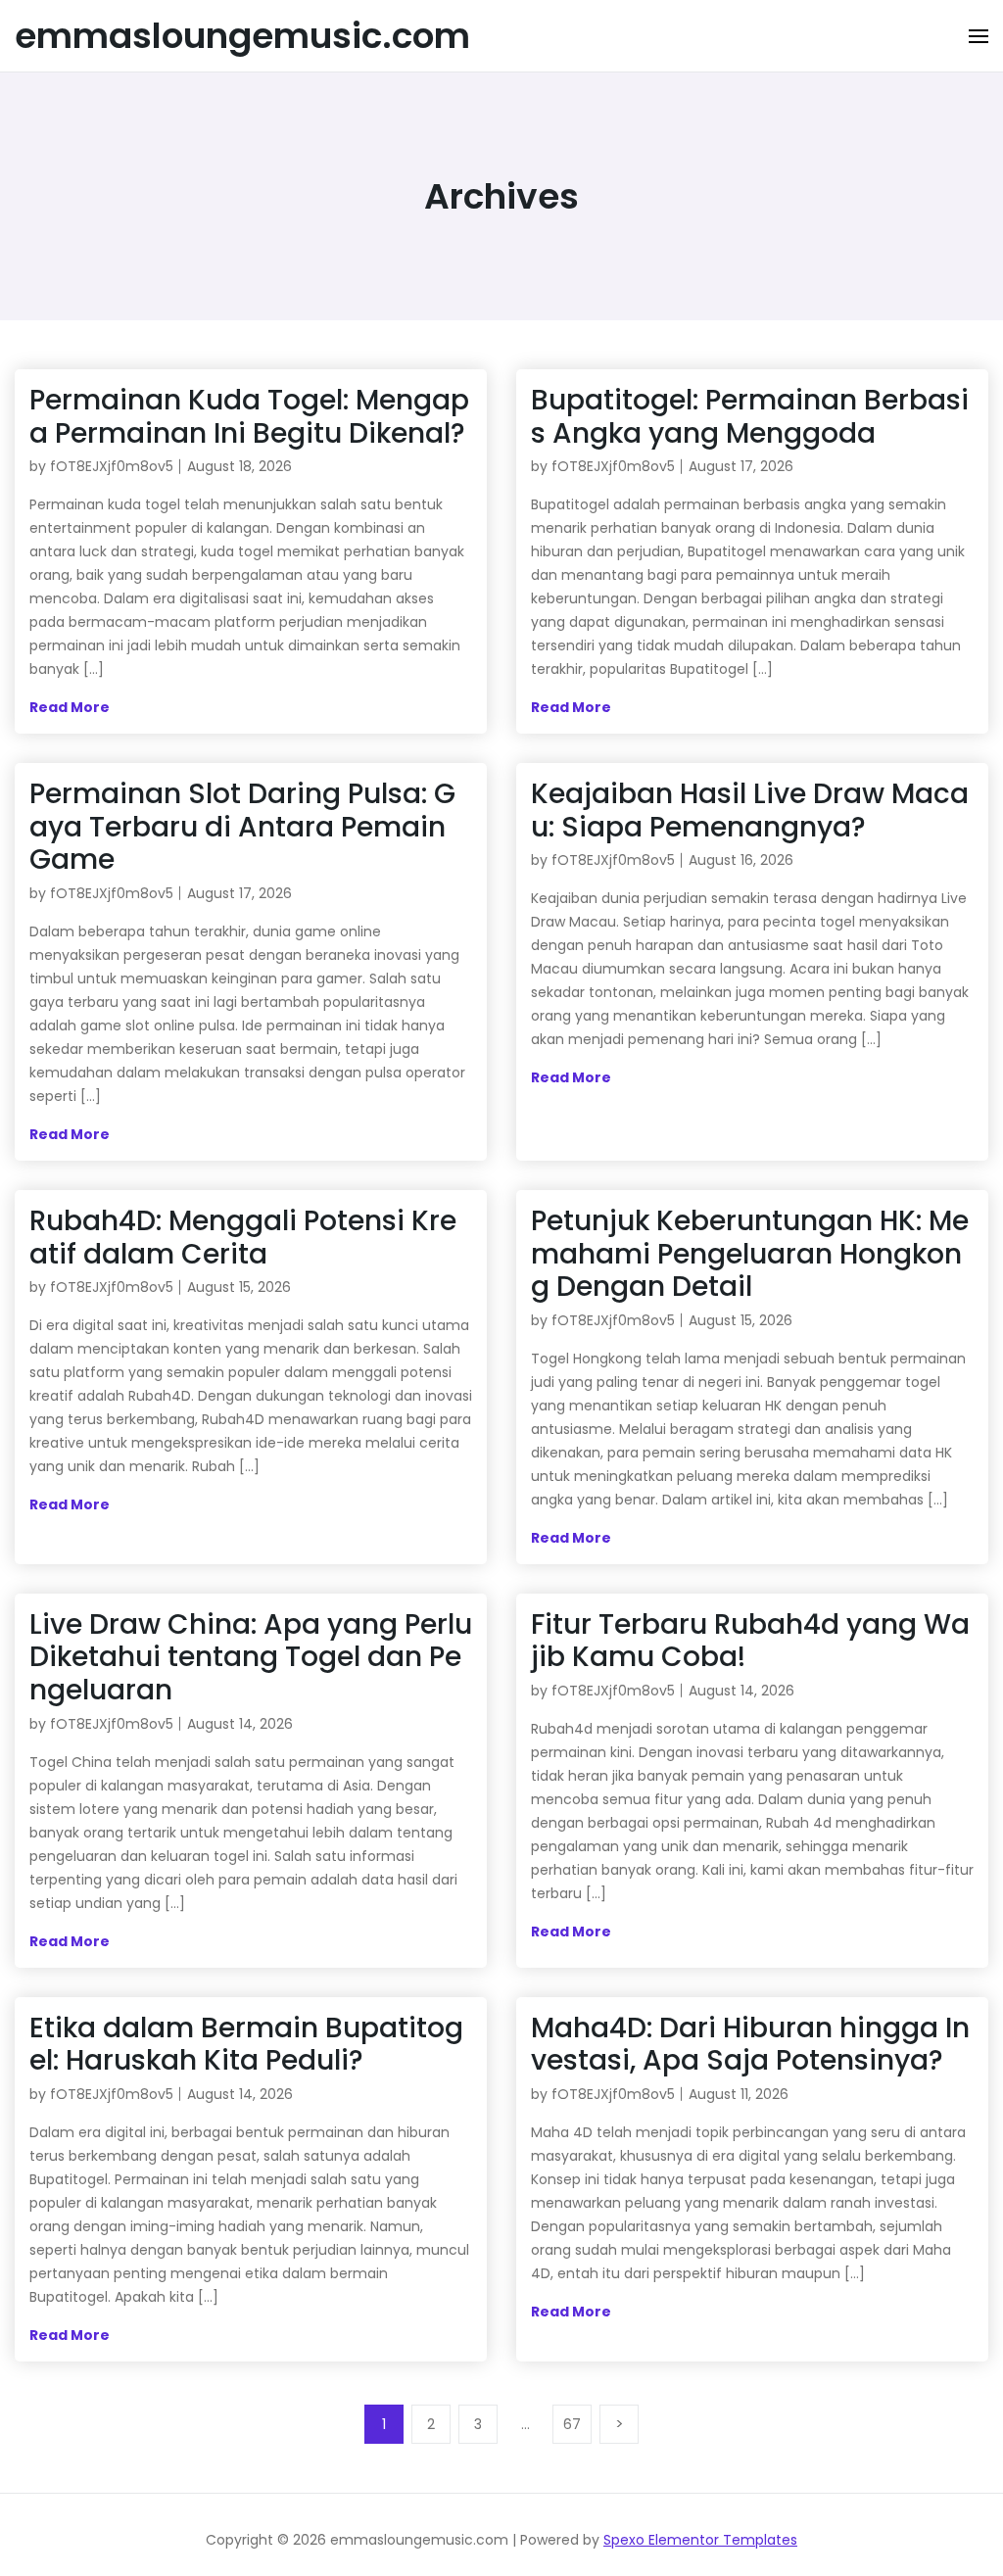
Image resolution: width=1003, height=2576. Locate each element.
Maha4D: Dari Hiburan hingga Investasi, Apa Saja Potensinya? (750, 2045)
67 (572, 2424)
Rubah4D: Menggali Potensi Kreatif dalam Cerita (243, 1238)
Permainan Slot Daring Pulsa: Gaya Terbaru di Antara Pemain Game (242, 827)
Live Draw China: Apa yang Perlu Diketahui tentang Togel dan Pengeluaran (251, 1657)
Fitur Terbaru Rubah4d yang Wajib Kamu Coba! (750, 1641)
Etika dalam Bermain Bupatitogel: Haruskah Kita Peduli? (246, 2045)
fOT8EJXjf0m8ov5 (112, 466)
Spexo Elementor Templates (700, 2540)
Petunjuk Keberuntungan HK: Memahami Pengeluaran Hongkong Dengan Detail (750, 1254)
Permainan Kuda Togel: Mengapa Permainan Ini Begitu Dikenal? (249, 417)
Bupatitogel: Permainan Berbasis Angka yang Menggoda (750, 417)
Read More (70, 707)
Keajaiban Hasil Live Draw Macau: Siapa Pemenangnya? (750, 811)
